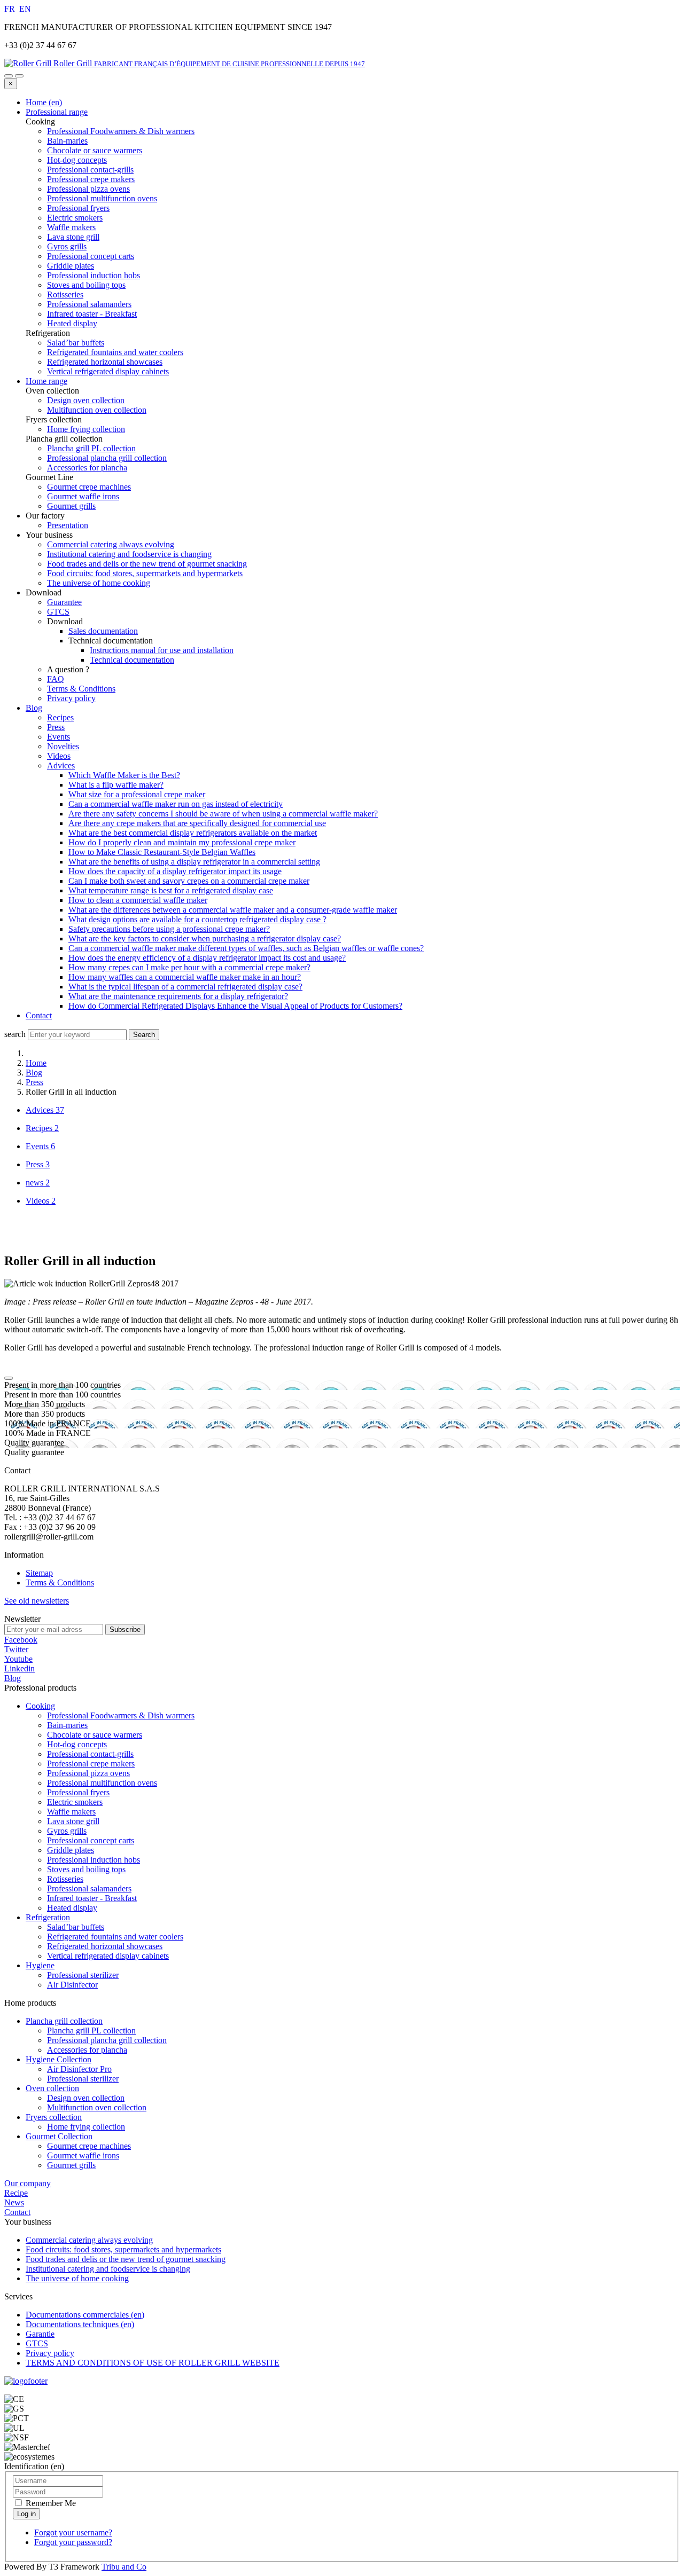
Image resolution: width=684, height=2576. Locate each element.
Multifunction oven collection (97, 2107)
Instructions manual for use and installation (162, 650)
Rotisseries (65, 1879)
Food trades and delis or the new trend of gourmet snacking (147, 564)
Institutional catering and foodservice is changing (129, 554)
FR (11, 9)
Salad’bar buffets (76, 1927)
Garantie (40, 2334)
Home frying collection (86, 2127)
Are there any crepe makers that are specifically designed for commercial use (197, 823)
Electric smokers (75, 1802)
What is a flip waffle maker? (116, 785)
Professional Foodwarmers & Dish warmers (121, 1715)
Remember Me (50, 2503)
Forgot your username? (73, 2532)
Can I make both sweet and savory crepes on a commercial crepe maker (189, 881)
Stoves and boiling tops (86, 1869)
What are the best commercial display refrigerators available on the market (193, 833)
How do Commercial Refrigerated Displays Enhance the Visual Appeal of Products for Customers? (235, 1006)
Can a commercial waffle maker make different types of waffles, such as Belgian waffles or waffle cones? (246, 948)
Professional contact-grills (90, 1754)
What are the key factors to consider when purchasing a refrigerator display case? (205, 938)
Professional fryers (78, 1792)
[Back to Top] (9, 1378)
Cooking (40, 1706)
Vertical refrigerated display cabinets (108, 1956)
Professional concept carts (91, 1840)
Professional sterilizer (83, 1975)
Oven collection (52, 2088)
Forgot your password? (73, 2542)
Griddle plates (71, 1850)
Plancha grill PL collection (91, 2031)
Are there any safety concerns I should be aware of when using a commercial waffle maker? (223, 814)
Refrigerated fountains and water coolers (115, 1937)
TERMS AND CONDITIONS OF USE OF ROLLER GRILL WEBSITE (153, 2363)
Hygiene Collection (59, 2059)
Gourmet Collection (59, 2136)
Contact (39, 1015)
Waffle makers (71, 1812)
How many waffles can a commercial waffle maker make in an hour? (185, 977)
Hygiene (40, 1965)
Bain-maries (67, 1725)
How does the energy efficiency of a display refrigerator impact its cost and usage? (207, 958)
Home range (46, 381)
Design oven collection (86, 2098)
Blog (34, 708)
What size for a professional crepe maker (137, 794)
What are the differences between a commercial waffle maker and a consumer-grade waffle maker (233, 910)
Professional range (57, 112)
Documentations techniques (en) (80, 2324)
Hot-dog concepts (77, 1744)
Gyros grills (67, 1831)
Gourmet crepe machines (89, 2146)
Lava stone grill (73, 1821)
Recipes (60, 717)
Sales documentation (103, 631)
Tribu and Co (124, 2567)
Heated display (72, 1908)
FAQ (56, 679)
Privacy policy (71, 698)
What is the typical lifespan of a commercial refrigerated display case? (185, 987)
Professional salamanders (89, 1888)
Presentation (68, 525)
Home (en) (44, 102)
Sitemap (39, 1573)
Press (56, 727)
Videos (59, 756)
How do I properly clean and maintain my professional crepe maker (182, 842)
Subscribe (125, 1629)
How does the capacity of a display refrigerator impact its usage (175, 871)
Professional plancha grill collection (107, 2040)
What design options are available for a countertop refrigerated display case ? (197, 919)
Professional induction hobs (94, 1860)
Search (144, 1035)
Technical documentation (132, 660)
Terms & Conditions (81, 689)
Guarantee (64, 602)
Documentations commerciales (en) (85, 2315)
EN (25, 9)
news (38, 1183)
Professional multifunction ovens (102, 1783)
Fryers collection (54, 2117)
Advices (61, 765)
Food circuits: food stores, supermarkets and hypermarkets (145, 573)
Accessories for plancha (87, 2050)
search (15, 1034)
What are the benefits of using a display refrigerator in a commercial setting (194, 862)
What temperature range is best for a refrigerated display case (171, 890)
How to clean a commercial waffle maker (138, 900)
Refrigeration (48, 1917)
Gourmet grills (71, 2165)
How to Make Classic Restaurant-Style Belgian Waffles (162, 852)
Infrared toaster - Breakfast (92, 1898)
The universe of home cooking (99, 583)
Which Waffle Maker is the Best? (124, 775)
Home (36, 1063)
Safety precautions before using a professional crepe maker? (169, 929)
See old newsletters (37, 1601)
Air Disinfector (72, 1985)
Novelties (63, 746)
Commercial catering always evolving (111, 544)
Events (59, 737)
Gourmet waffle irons (83, 2155)
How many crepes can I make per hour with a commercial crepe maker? (189, 967)
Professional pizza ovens (88, 1773)
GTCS (58, 612)
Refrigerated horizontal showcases (105, 1946)
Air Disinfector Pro (79, 2069)
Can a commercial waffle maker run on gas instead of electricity (176, 804)
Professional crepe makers (91, 1764)
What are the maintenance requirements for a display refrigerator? (178, 996)
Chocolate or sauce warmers (95, 1735)
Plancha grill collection (64, 2021)
